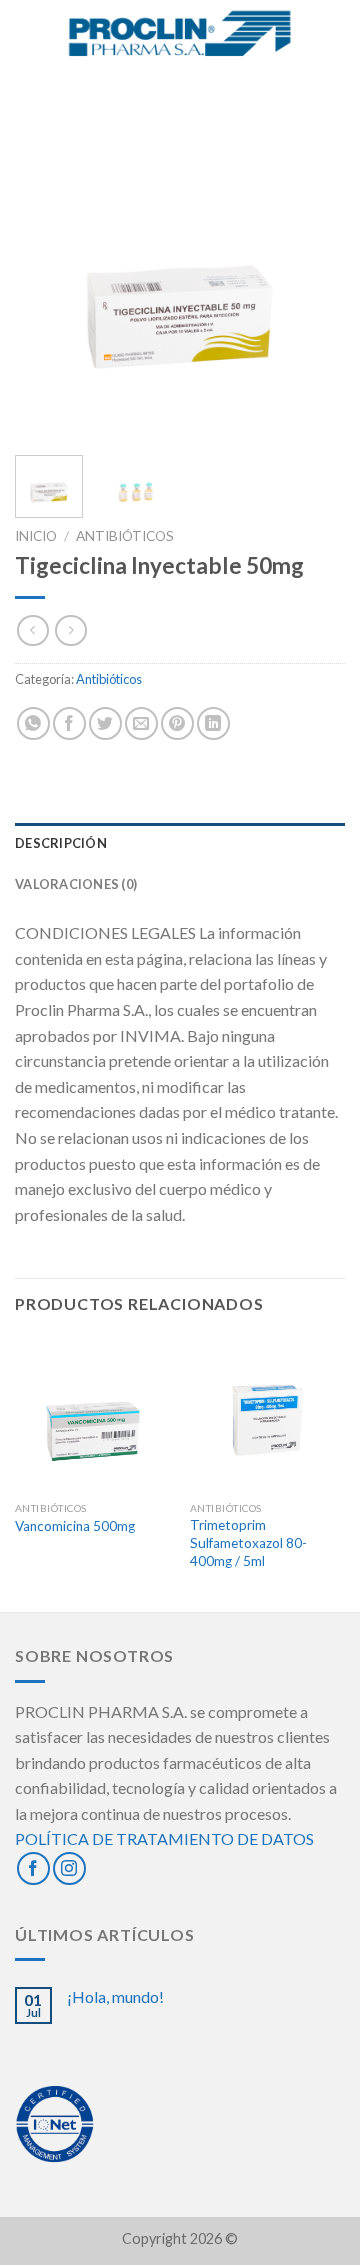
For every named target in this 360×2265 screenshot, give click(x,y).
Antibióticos (125, 536)
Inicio (36, 536)
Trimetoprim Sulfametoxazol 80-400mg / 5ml (248, 1542)
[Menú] (27, 34)
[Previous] (47, 275)
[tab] (180, 843)
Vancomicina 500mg (75, 1526)
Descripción (61, 843)
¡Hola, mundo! (115, 1996)
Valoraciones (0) (76, 884)
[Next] (313, 275)
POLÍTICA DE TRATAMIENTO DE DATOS (164, 1838)
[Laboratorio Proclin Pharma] (180, 35)
